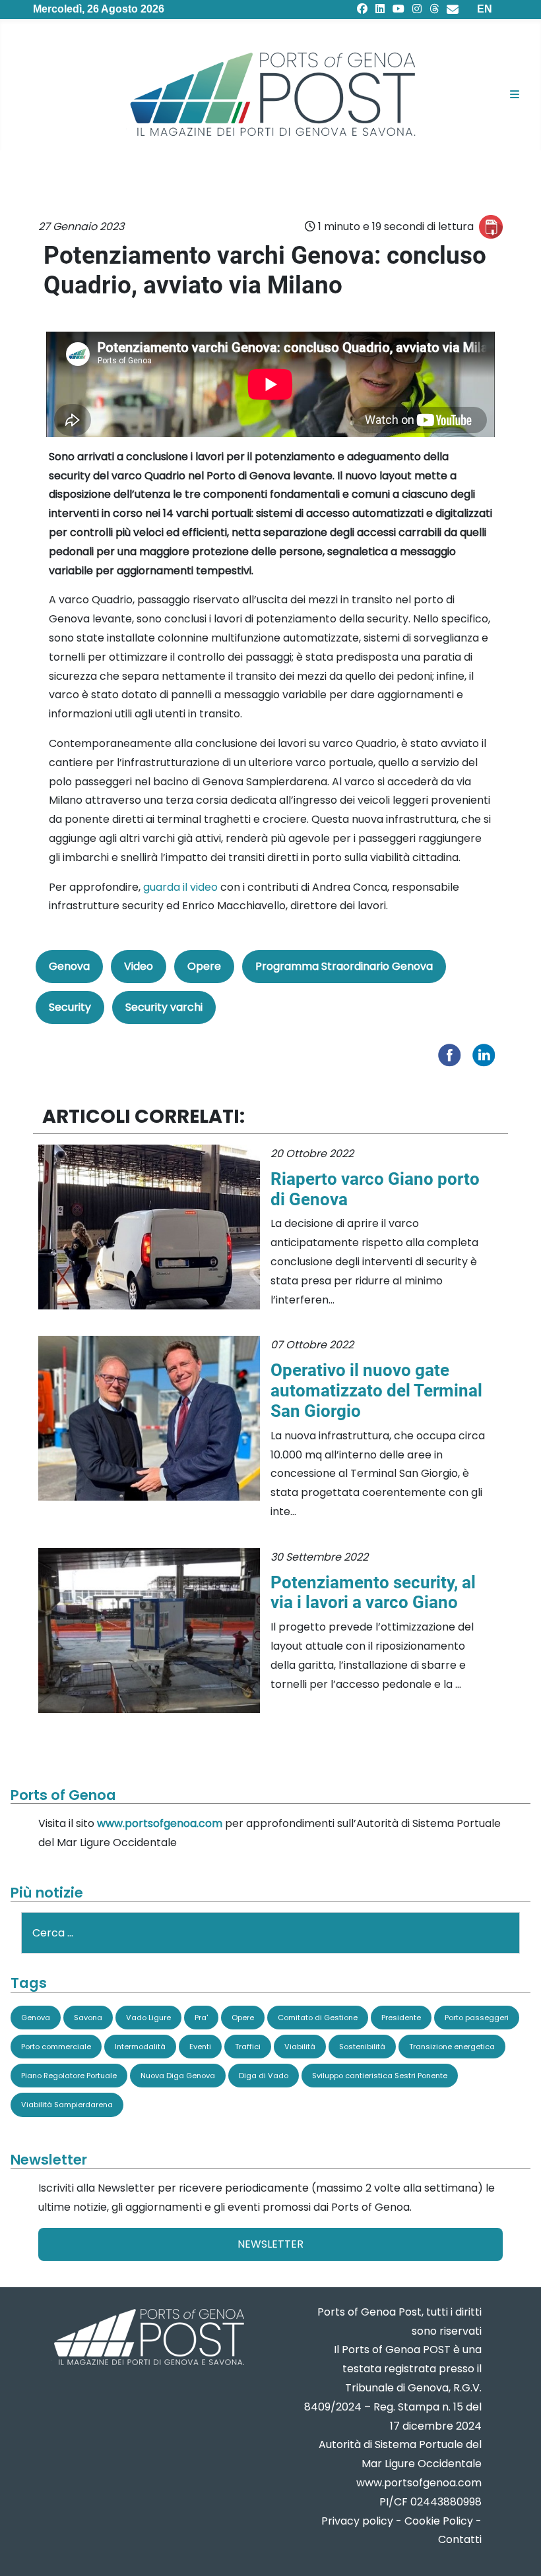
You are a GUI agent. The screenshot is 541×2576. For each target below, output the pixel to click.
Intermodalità (140, 2047)
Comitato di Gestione (318, 2018)
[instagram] (417, 9)
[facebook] (362, 9)
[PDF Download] (491, 227)
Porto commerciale (56, 2047)
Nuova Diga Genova (178, 2076)
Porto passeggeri (477, 2018)
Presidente (401, 2018)
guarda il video (180, 887)
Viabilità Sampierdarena (67, 2105)
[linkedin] (380, 9)
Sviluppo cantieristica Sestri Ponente (380, 2076)
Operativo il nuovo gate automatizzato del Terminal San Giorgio (376, 1391)
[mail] (453, 9)
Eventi (200, 2047)
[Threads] (434, 9)
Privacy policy (357, 2521)
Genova (69, 966)
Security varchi (164, 1007)
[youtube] (398, 9)
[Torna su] (518, 2550)
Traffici (248, 2047)
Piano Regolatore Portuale (69, 2076)
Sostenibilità (362, 2047)
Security (70, 1007)
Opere (204, 966)
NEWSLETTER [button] (270, 2244)
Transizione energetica (452, 2047)
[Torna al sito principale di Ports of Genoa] (148, 2338)
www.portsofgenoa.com (160, 1823)
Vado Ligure (148, 2018)
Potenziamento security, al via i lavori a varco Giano (373, 1593)
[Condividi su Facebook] (453, 1055)
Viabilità (300, 2047)
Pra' (201, 2018)
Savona (88, 2018)
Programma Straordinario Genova (344, 966)
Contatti (460, 2539)
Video (139, 966)
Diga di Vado (264, 2076)
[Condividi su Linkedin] (487, 1055)
